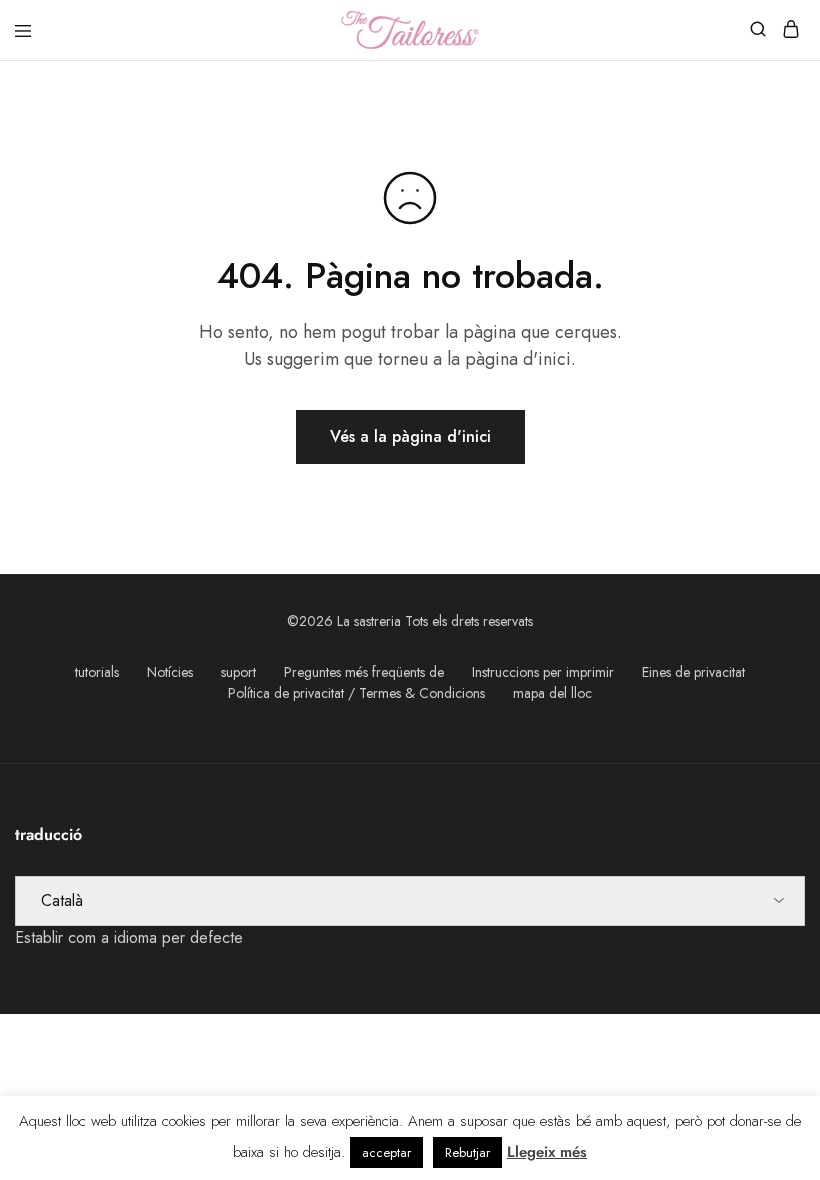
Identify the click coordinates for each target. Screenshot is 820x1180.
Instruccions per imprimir (543, 672)
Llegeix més (547, 1152)
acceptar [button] (386, 1152)
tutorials (97, 672)
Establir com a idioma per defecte (129, 937)
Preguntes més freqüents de (364, 672)
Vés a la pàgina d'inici (410, 436)
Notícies (170, 672)
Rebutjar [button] (467, 1152)
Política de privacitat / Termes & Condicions (356, 693)
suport (238, 672)
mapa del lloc (552, 693)
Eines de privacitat (693, 672)
